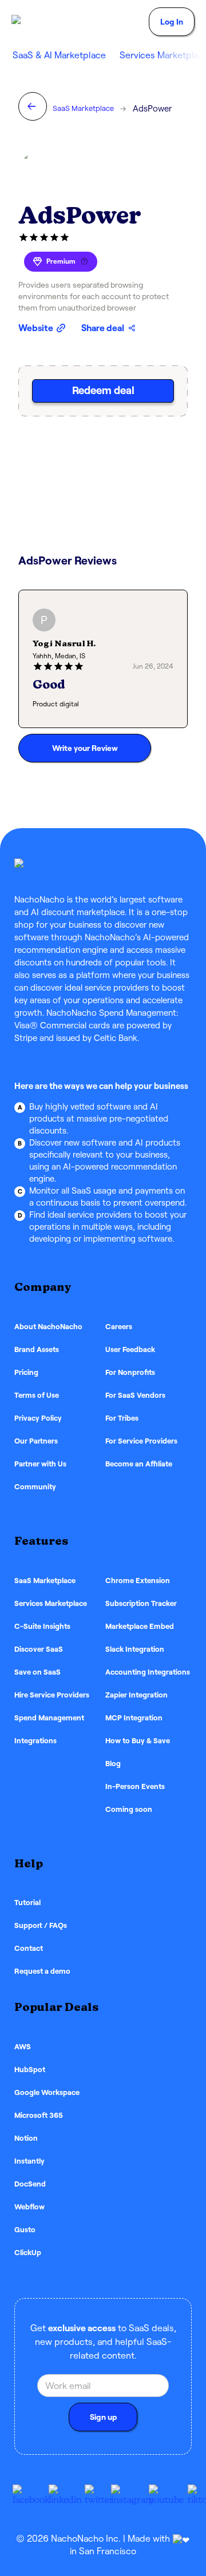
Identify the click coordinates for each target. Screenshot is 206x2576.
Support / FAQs (41, 1925)
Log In (172, 22)
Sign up (103, 2417)
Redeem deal (103, 390)
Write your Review (85, 748)
